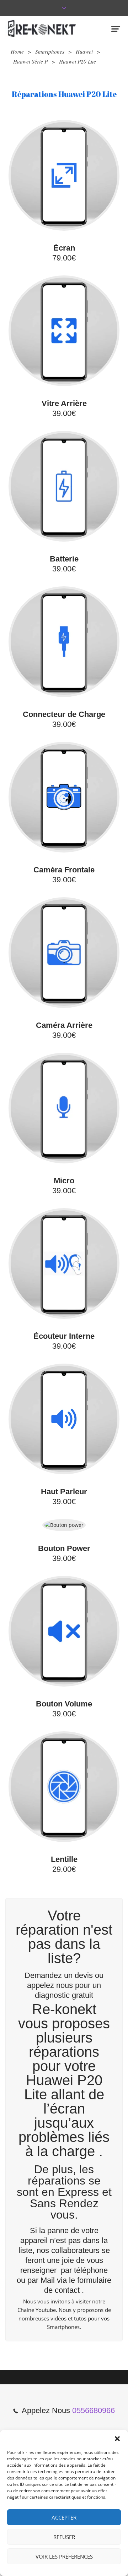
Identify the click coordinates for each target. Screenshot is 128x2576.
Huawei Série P (30, 61)
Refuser (64, 2537)
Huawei (84, 51)
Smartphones (50, 51)
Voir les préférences (64, 2556)
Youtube (46, 2310)
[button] (117, 2439)
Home (17, 51)
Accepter (64, 2517)
